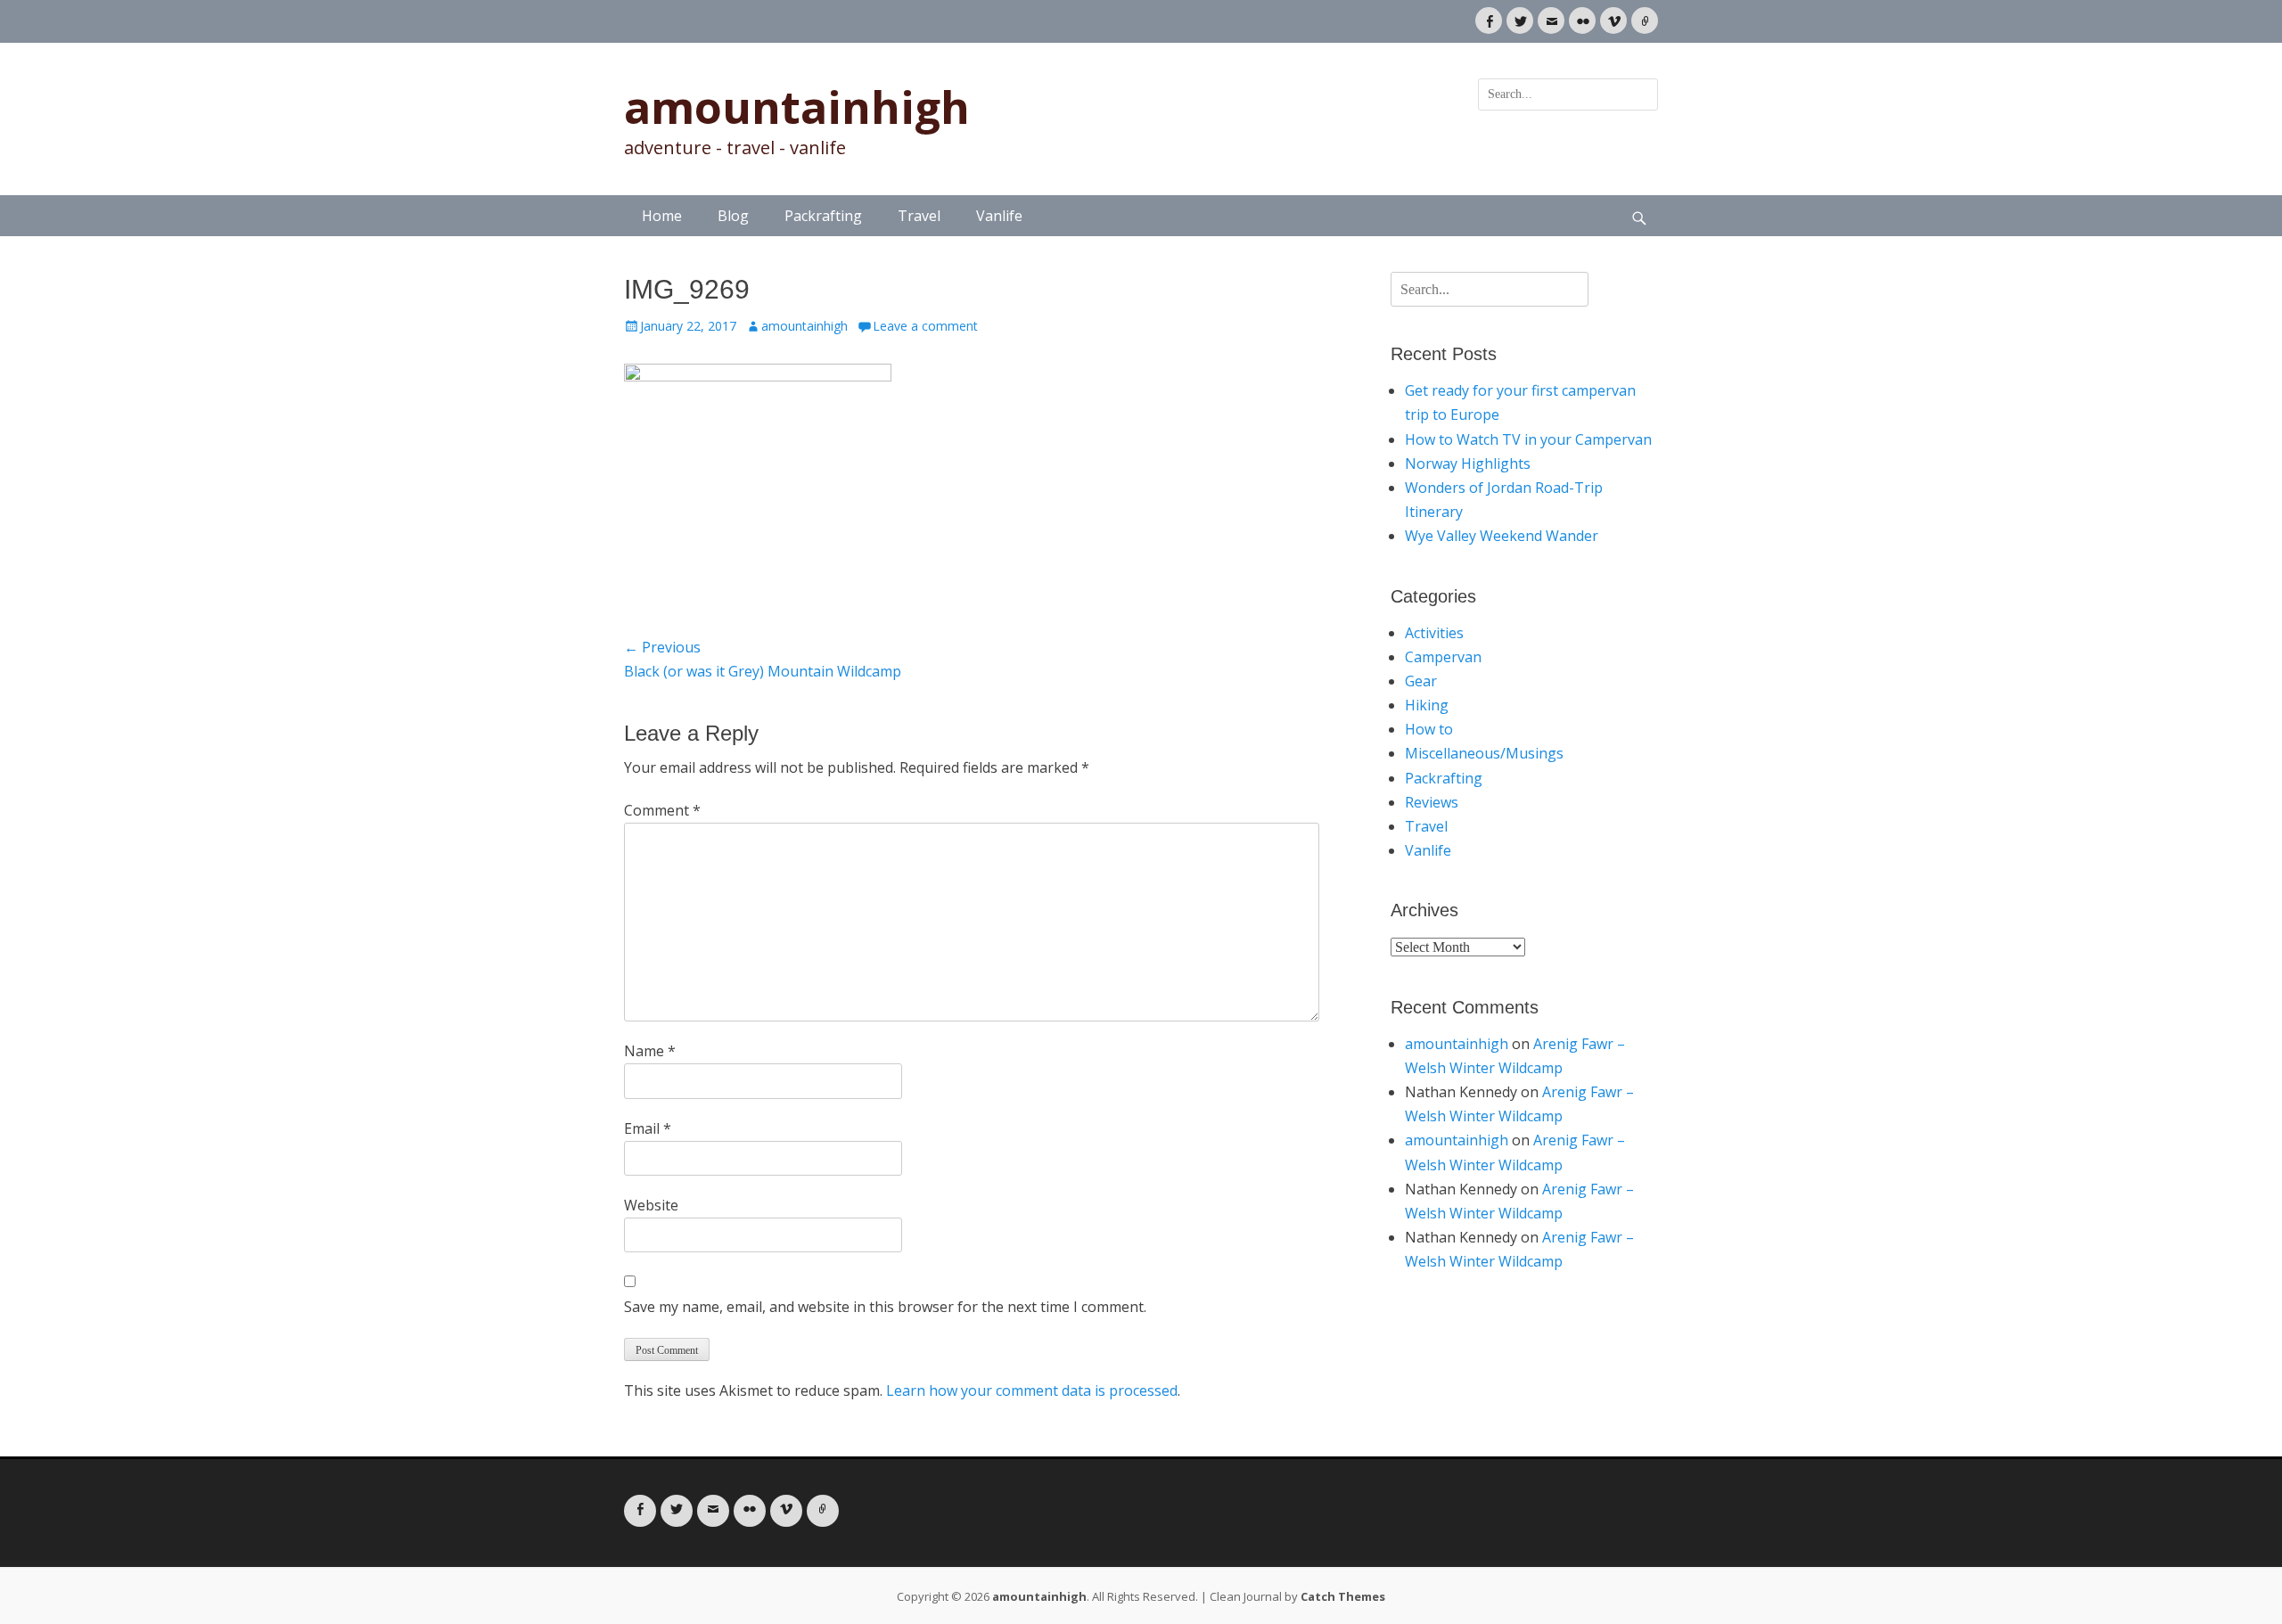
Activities (1434, 633)
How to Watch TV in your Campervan (1528, 439)
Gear (1421, 681)
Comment (662, 810)
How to (1429, 729)
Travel (919, 216)
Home (662, 216)
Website (651, 1205)
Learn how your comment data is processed (1032, 1390)
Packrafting (823, 216)
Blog (733, 216)
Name (650, 1051)
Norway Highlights (1468, 463)
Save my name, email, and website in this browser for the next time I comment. (885, 1307)
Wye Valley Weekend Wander (1502, 536)
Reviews (1432, 802)
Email (648, 1128)
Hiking (1427, 705)
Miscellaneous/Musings (1484, 753)
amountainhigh (797, 107)
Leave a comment (925, 326)
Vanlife (999, 216)
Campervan (1443, 657)
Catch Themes (1343, 1596)
